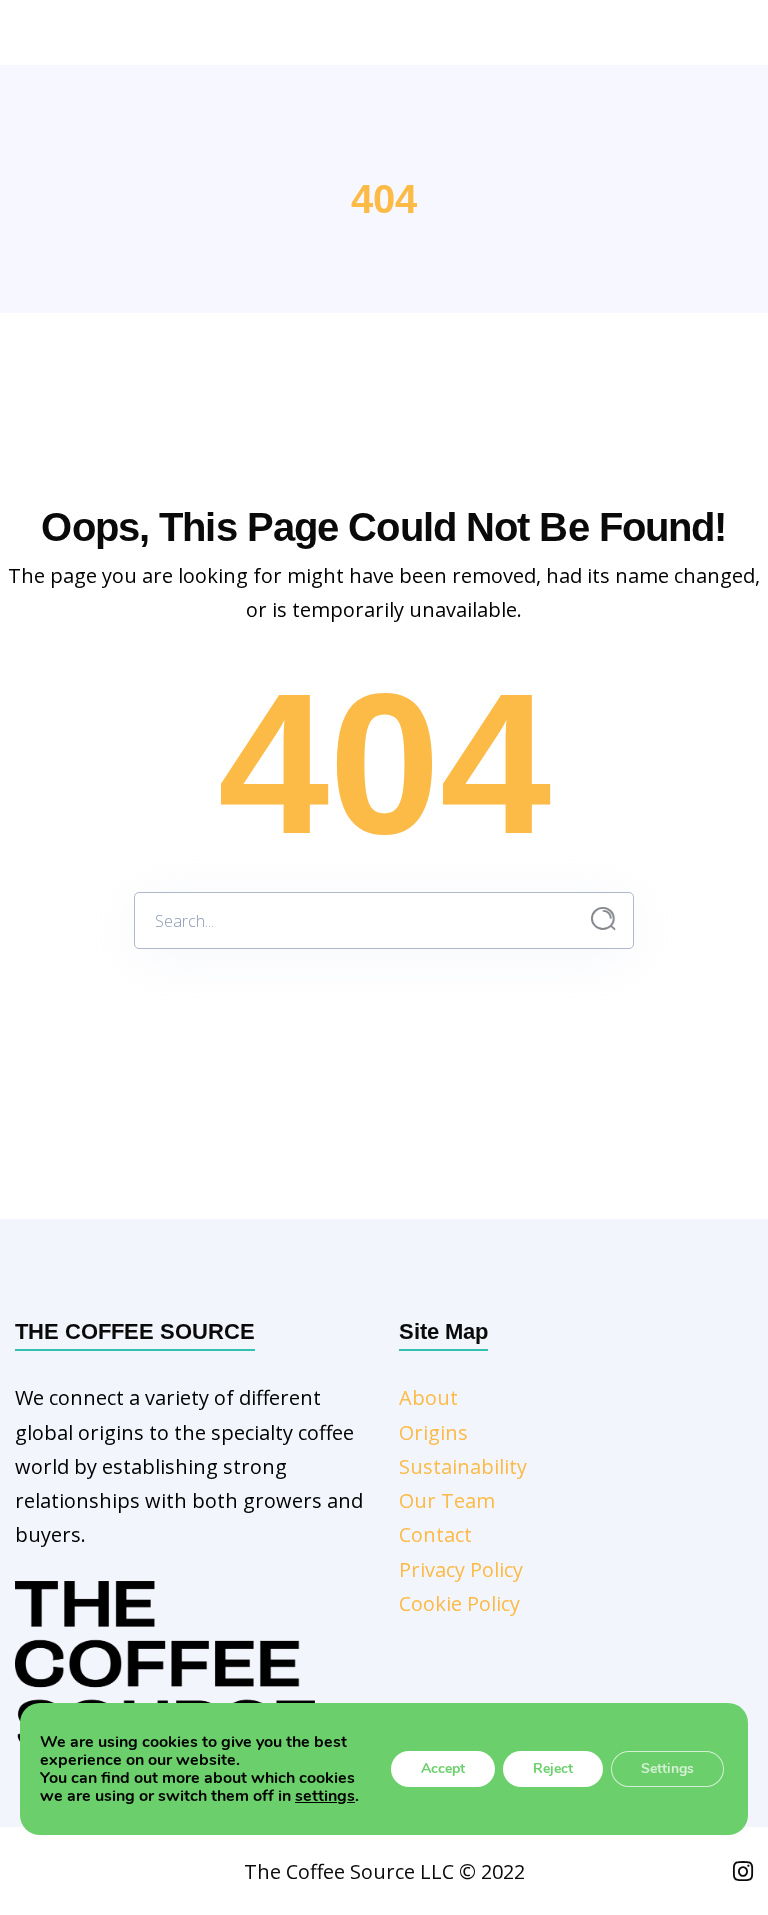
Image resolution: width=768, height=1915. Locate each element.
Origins (433, 1432)
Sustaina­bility (463, 1466)
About (428, 1397)
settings (325, 1796)
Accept (443, 1768)
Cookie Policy (459, 1603)
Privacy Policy (461, 1569)
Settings (667, 1768)
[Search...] (603, 919)
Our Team (447, 1500)
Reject (553, 1768)
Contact (435, 1534)
